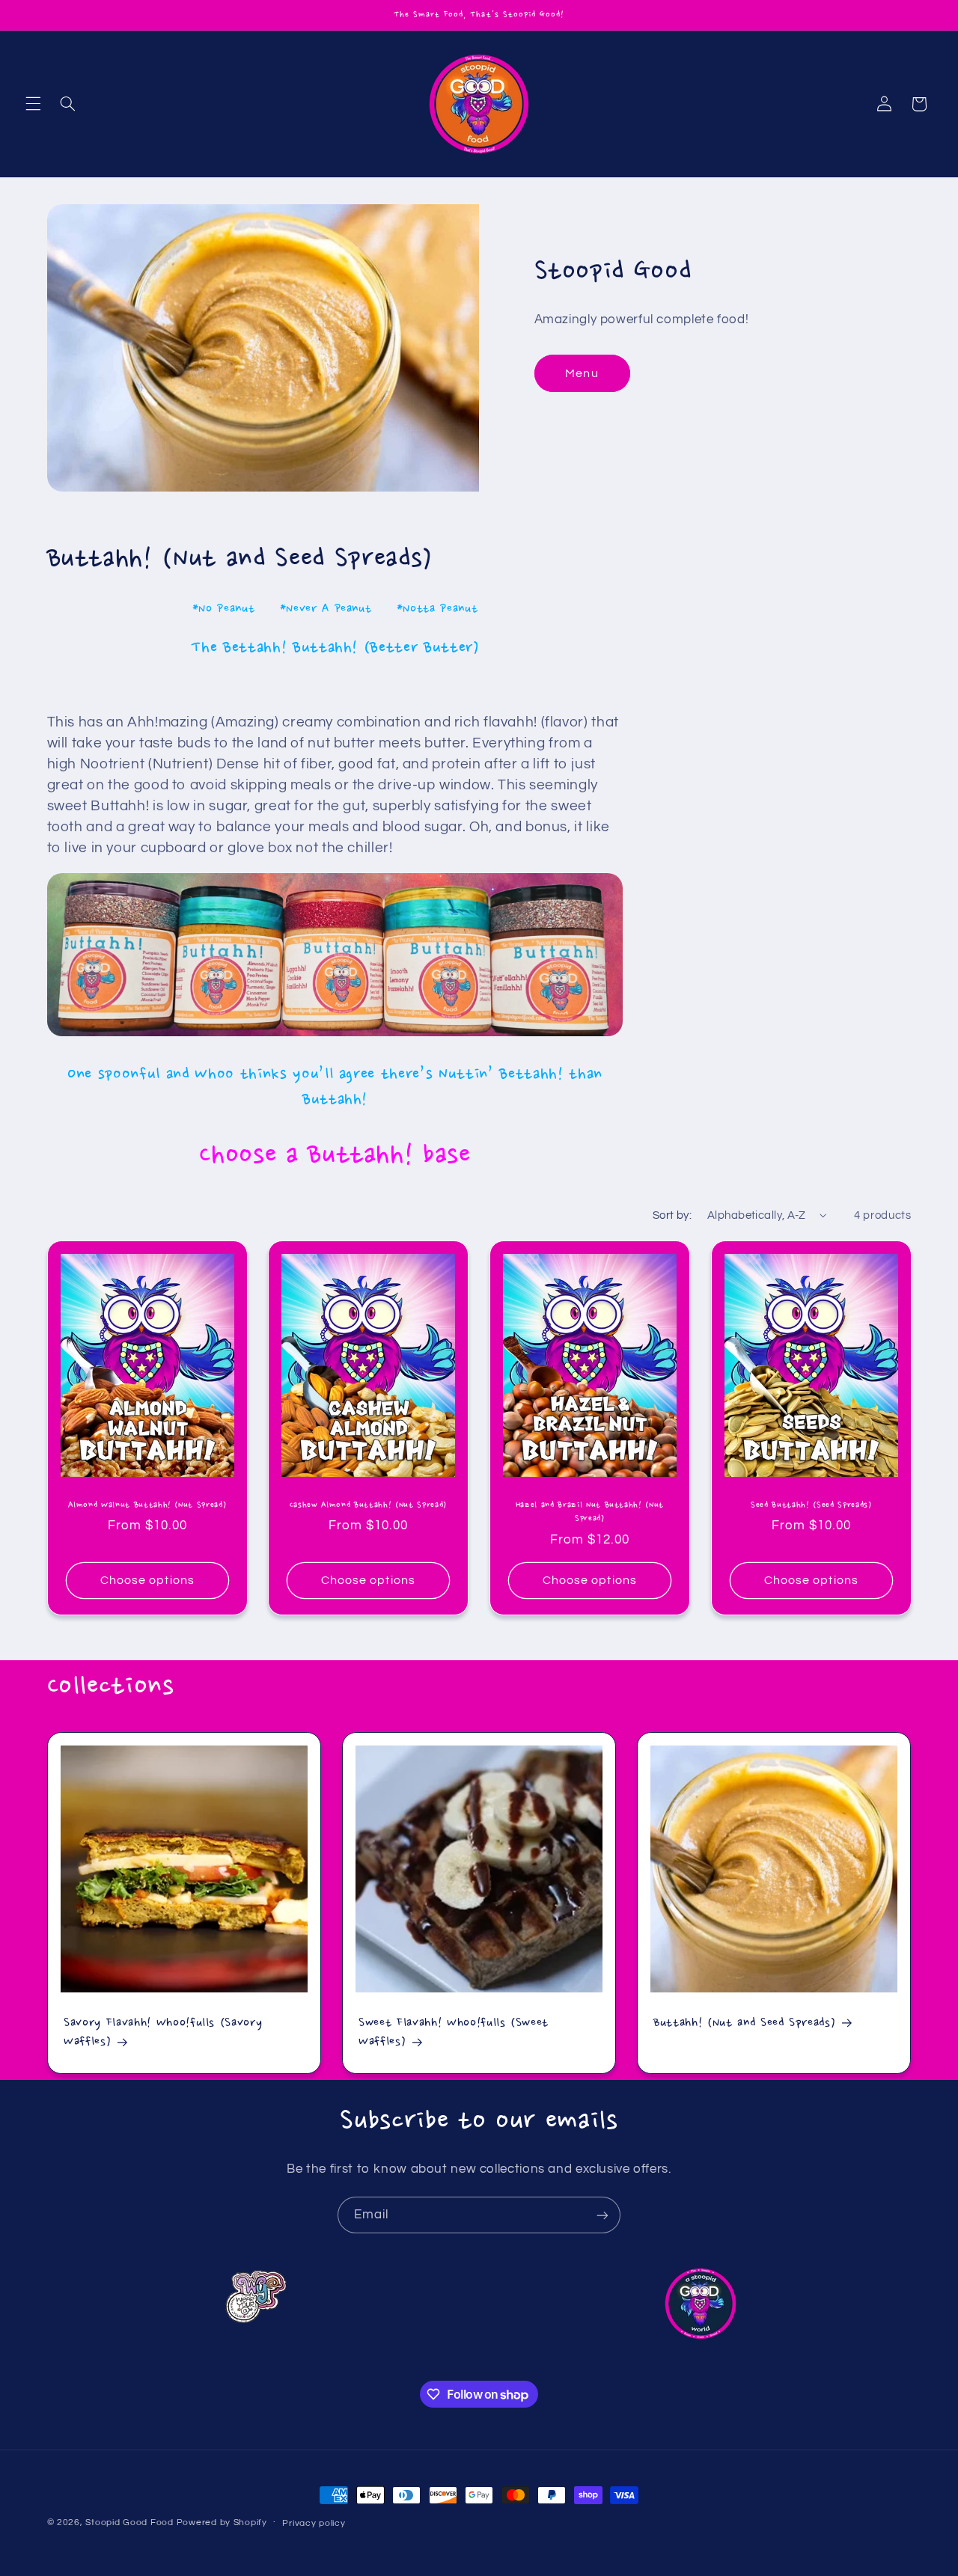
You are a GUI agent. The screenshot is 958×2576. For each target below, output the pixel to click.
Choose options (147, 1580)
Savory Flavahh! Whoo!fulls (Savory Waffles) (163, 2032)
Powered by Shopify (222, 2523)
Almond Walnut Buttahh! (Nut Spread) (147, 1505)
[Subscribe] (602, 2215)
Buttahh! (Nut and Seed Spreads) (744, 2023)
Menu (582, 373)
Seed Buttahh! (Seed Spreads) (811, 1505)
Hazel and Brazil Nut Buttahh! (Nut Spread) (590, 1511)
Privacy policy (314, 2523)
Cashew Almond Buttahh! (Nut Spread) (368, 1505)
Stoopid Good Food (129, 2523)
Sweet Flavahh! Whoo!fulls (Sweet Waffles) (454, 2032)
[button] (33, 104)
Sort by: (672, 1215)
